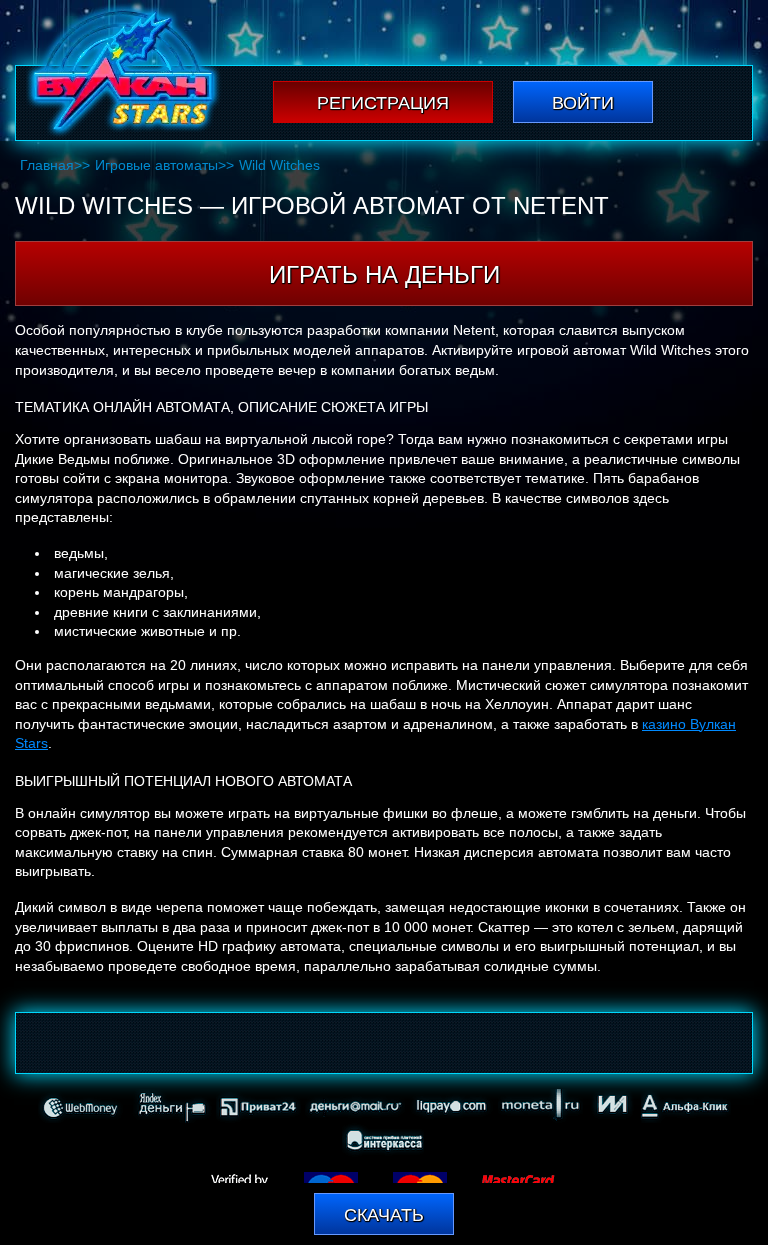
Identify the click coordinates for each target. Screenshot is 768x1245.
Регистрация (383, 103)
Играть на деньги (384, 274)
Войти (583, 103)
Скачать (384, 1215)
